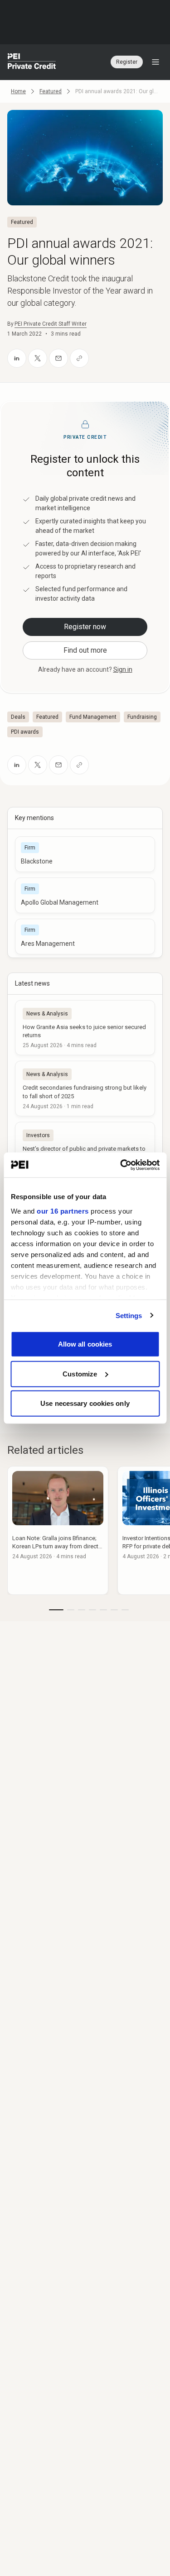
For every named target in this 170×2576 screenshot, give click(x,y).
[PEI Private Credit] (32, 62)
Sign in (123, 669)
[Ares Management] (85, 937)
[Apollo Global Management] (85, 895)
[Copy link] (79, 358)
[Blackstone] (85, 854)
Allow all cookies (85, 1344)
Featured (51, 91)
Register (127, 62)
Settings (129, 1315)
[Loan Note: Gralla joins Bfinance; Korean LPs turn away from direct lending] (58, 1530)
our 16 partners (63, 1211)
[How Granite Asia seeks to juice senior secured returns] (85, 1028)
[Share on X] (38, 358)
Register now (85, 627)
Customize (80, 1373)
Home (18, 91)
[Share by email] (58, 358)
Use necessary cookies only (85, 1403)
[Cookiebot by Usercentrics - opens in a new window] (121, 1165)
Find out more (85, 650)
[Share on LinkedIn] (17, 358)
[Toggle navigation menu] (155, 62)
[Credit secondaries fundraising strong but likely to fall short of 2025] (85, 1088)
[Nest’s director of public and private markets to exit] (85, 1149)
